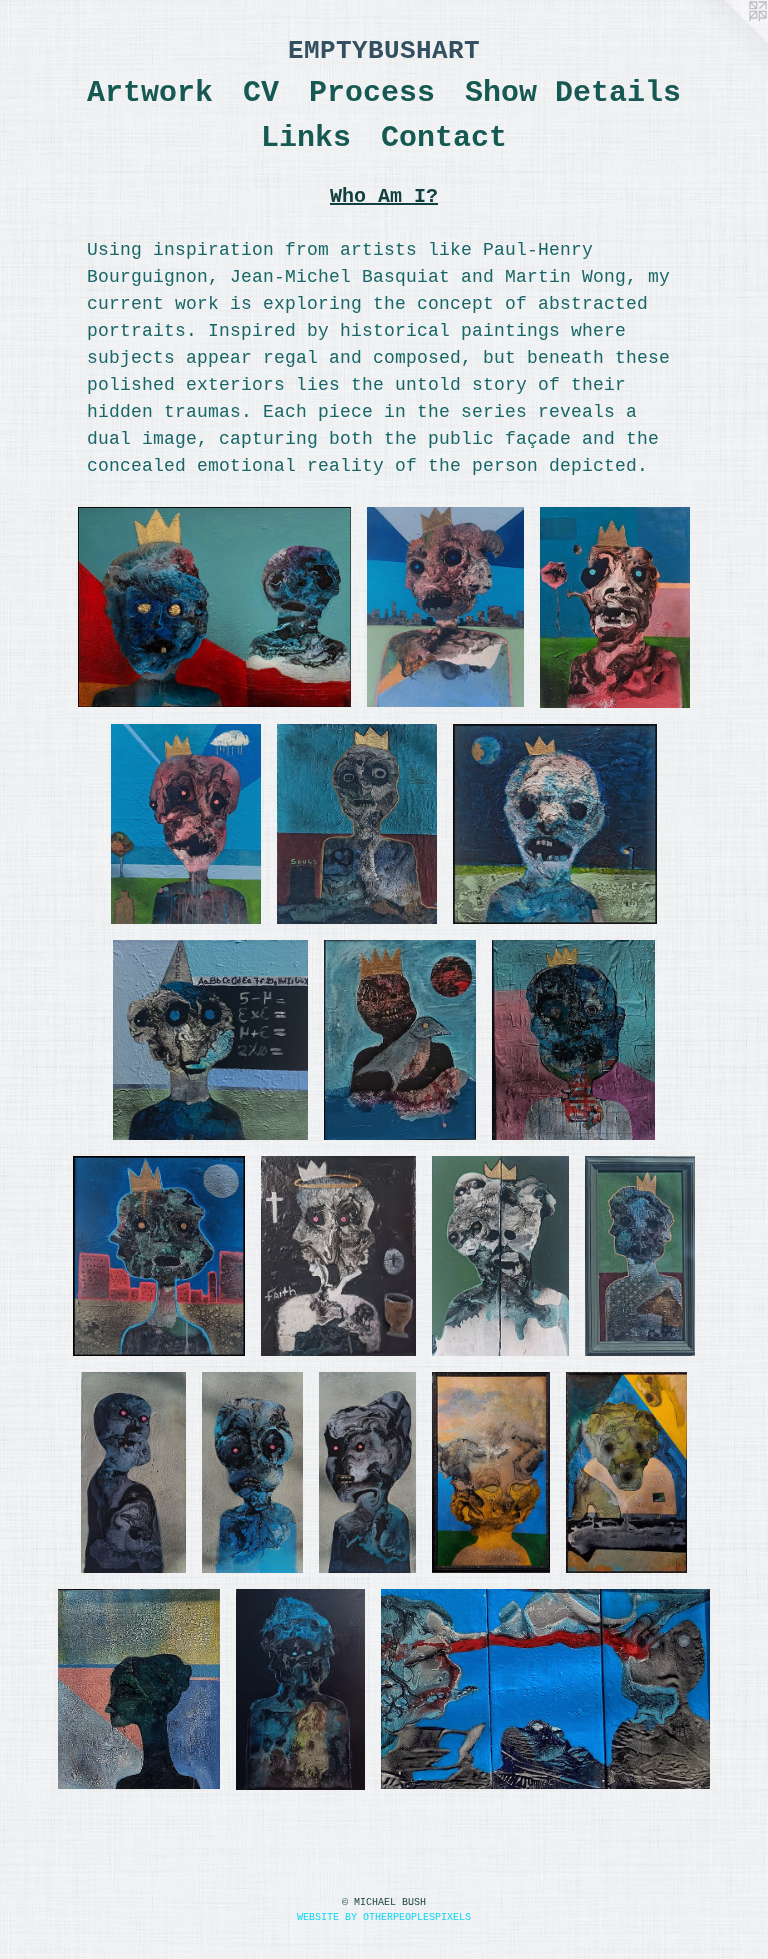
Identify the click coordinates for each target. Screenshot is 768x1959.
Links (306, 138)
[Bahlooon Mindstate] (490, 1472)
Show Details (573, 93)
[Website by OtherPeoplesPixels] (728, 40)
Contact (444, 138)
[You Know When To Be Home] (555, 824)
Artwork (150, 93)
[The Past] (134, 1472)
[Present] (252, 1472)
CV (261, 93)
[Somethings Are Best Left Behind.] (357, 824)
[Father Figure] (338, 1256)
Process (372, 93)
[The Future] (368, 1472)
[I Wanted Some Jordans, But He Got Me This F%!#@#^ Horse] (627, 1472)
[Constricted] (573, 1040)
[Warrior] (139, 1689)
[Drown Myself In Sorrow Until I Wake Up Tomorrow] (186, 824)
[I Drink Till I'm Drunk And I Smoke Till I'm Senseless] (615, 607)
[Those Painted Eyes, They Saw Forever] (300, 1689)
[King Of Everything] (400, 1040)
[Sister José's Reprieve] (210, 1040)
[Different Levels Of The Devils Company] (445, 607)
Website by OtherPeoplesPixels (384, 1917)
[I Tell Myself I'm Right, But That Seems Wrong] (500, 1256)
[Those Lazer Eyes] (545, 1689)
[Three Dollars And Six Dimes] (640, 1256)
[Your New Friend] (214, 607)
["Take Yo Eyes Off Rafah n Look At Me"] (159, 1256)
